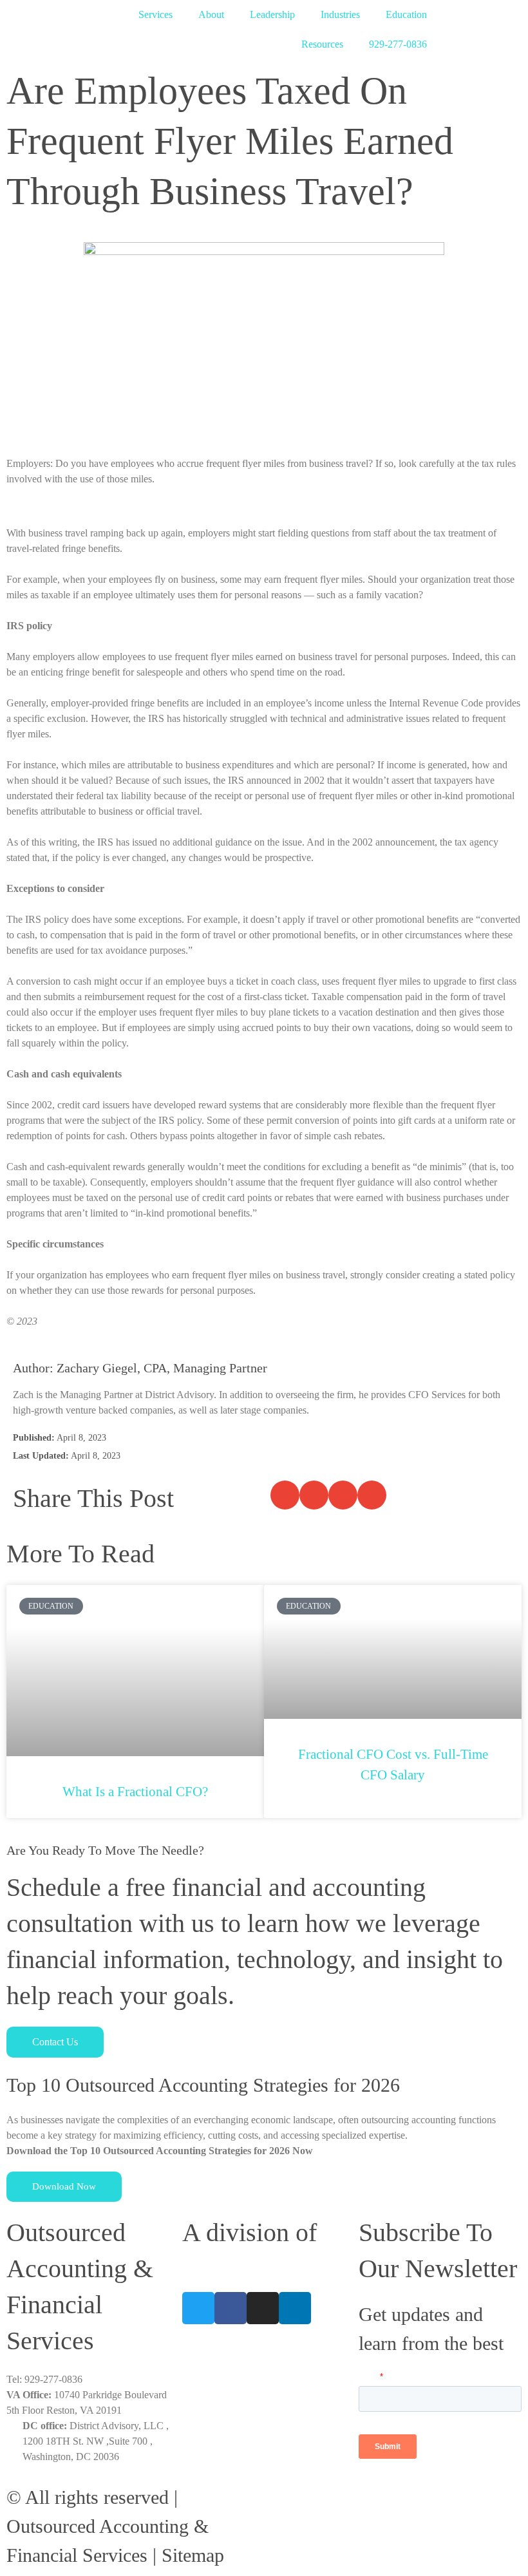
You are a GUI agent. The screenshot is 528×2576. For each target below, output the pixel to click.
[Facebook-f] (231, 2308)
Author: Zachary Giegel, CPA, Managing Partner (140, 1368)
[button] (285, 1495)
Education (406, 14)
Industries (340, 14)
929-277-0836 (398, 44)
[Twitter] (198, 2308)
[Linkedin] (295, 2308)
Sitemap (193, 2555)
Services (156, 14)
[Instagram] (263, 2308)
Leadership (272, 14)
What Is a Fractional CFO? (135, 1792)
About (211, 14)
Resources (322, 44)
